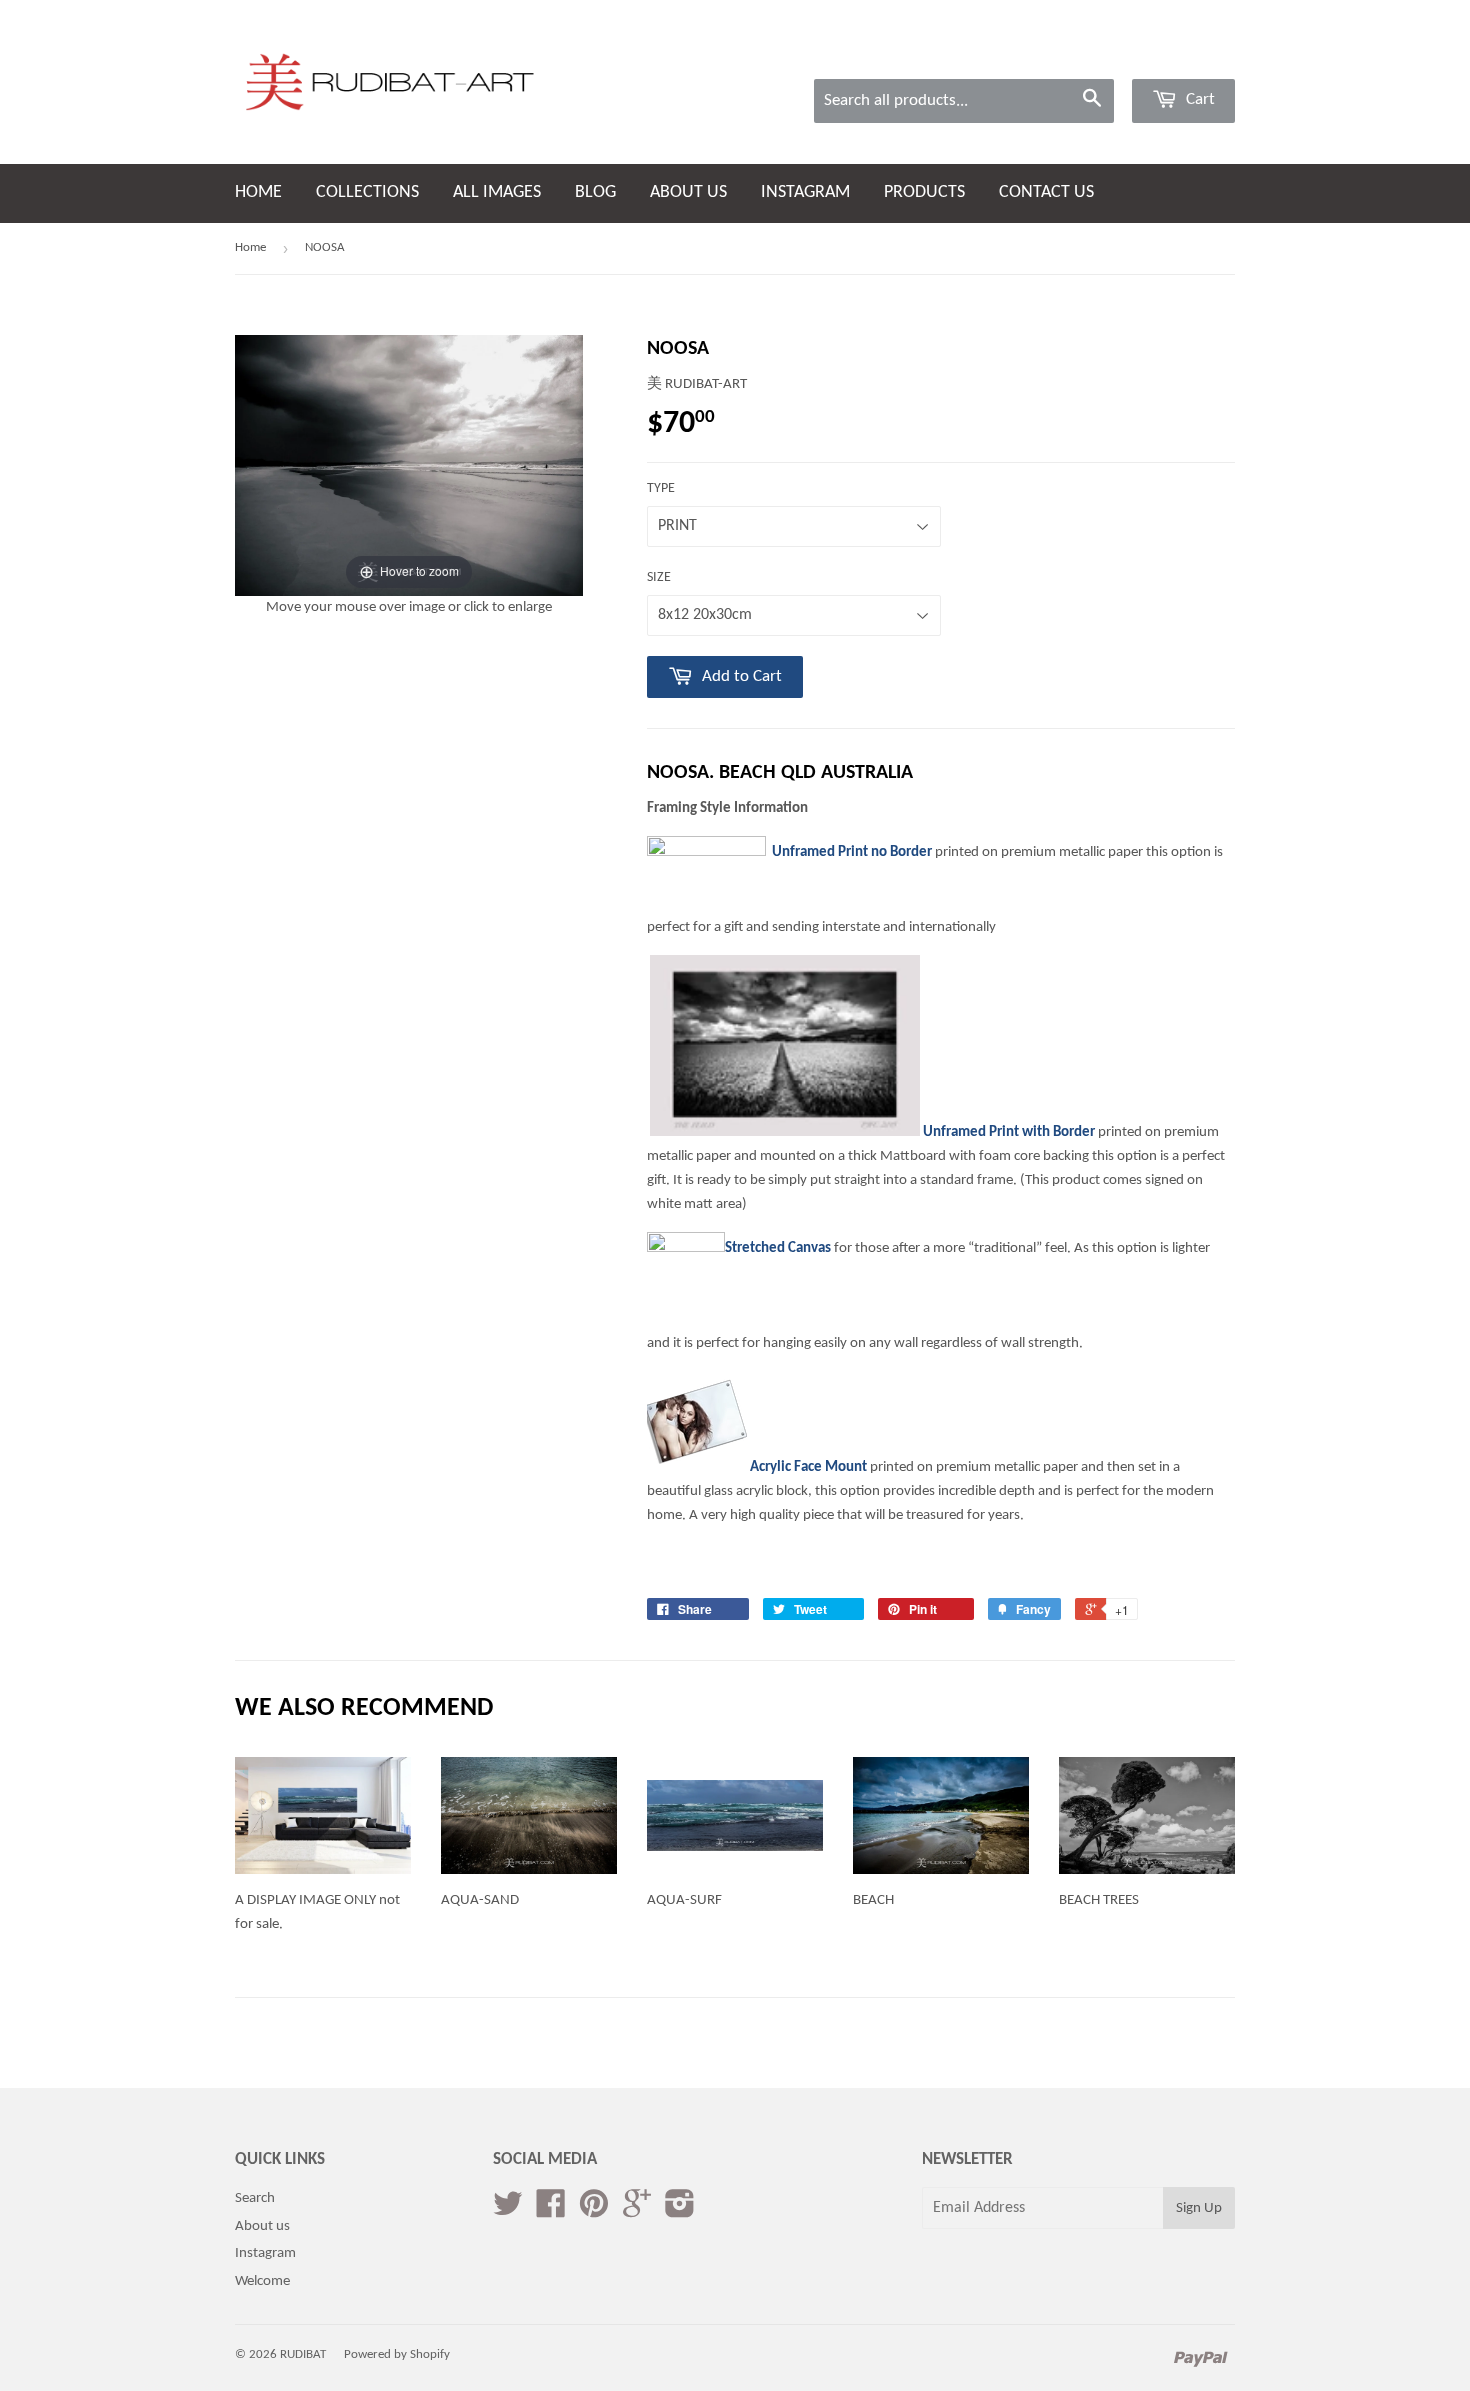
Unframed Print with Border (1009, 1132)
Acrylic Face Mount (808, 1467)
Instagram (265, 2253)
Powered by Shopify (397, 2354)
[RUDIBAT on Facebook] (551, 2211)
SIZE (659, 577)
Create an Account (1185, 52)
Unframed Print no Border (852, 852)
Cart (1198, 99)
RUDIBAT (303, 2354)
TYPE (661, 488)
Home (258, 192)
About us (688, 192)
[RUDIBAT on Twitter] (508, 2211)
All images (497, 192)
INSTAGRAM (805, 192)
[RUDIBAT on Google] (637, 2211)
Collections (367, 192)
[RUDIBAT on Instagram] (680, 2211)
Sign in (1089, 52)
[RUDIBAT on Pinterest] (594, 2211)
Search (255, 2198)
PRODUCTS (924, 192)
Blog (595, 192)
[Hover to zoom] (409, 465)
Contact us (1046, 192)
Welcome (262, 2281)
